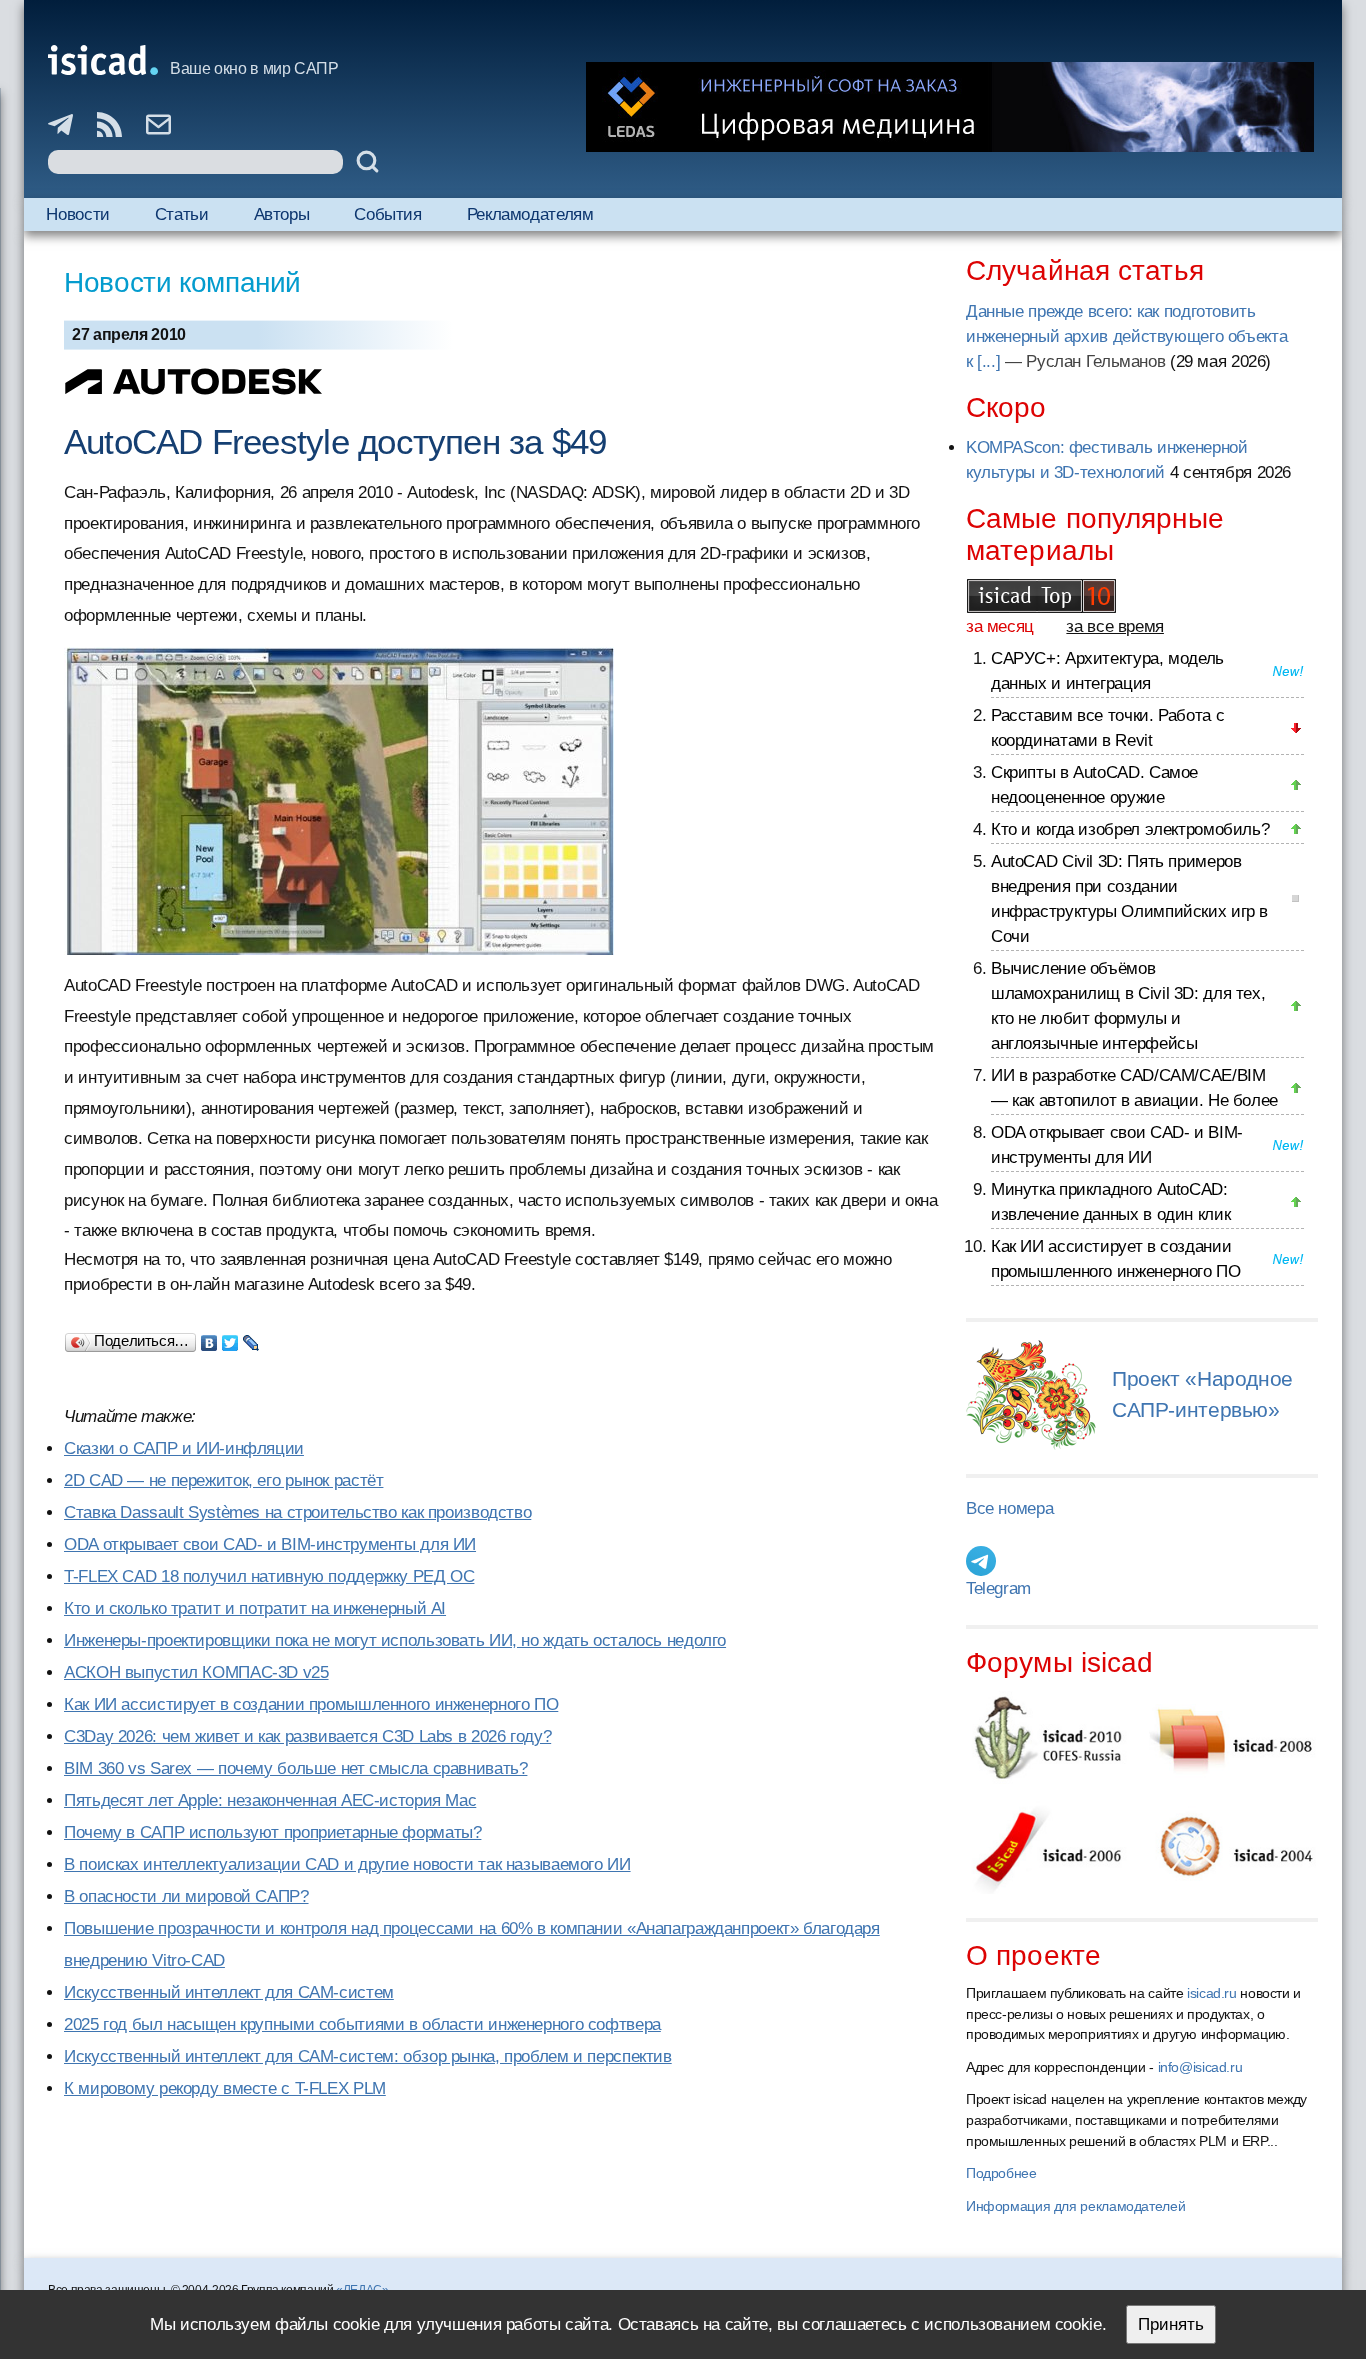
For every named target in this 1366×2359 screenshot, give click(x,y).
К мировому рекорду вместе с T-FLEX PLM (225, 2088)
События (387, 214)
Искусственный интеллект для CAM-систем (229, 1992)
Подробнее (1001, 2173)
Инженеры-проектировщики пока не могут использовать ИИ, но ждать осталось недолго (395, 1640)
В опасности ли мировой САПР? (186, 1896)
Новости (77, 214)
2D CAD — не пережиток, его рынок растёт (223, 1480)
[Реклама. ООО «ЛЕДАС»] (950, 107)
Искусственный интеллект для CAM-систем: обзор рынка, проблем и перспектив (368, 2056)
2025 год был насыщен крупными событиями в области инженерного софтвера (362, 2024)
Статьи (182, 214)
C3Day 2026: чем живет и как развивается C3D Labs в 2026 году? (307, 1736)
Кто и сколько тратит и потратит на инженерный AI (255, 1608)
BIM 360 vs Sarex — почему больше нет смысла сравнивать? (295, 1768)
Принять (1171, 2324)
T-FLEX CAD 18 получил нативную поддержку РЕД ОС (269, 1576)
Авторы (282, 214)
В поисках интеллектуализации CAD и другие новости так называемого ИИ (347, 1864)
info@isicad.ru (1200, 2067)
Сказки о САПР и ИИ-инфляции (184, 1448)
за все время (1115, 626)
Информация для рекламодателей (1075, 2206)
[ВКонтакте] (209, 1338)
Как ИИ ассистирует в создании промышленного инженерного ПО (311, 1704)
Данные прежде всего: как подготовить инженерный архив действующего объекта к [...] (1126, 336)
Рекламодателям (530, 214)
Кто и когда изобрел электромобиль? (1130, 829)
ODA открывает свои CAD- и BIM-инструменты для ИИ (270, 1544)
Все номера (1009, 1508)
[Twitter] (230, 1338)
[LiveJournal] (251, 1338)
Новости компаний (182, 282)
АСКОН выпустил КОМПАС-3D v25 (196, 1672)
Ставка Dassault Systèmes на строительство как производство (297, 1512)
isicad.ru (1212, 1993)
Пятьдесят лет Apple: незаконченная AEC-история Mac (270, 1800)
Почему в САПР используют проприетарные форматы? (272, 1832)
